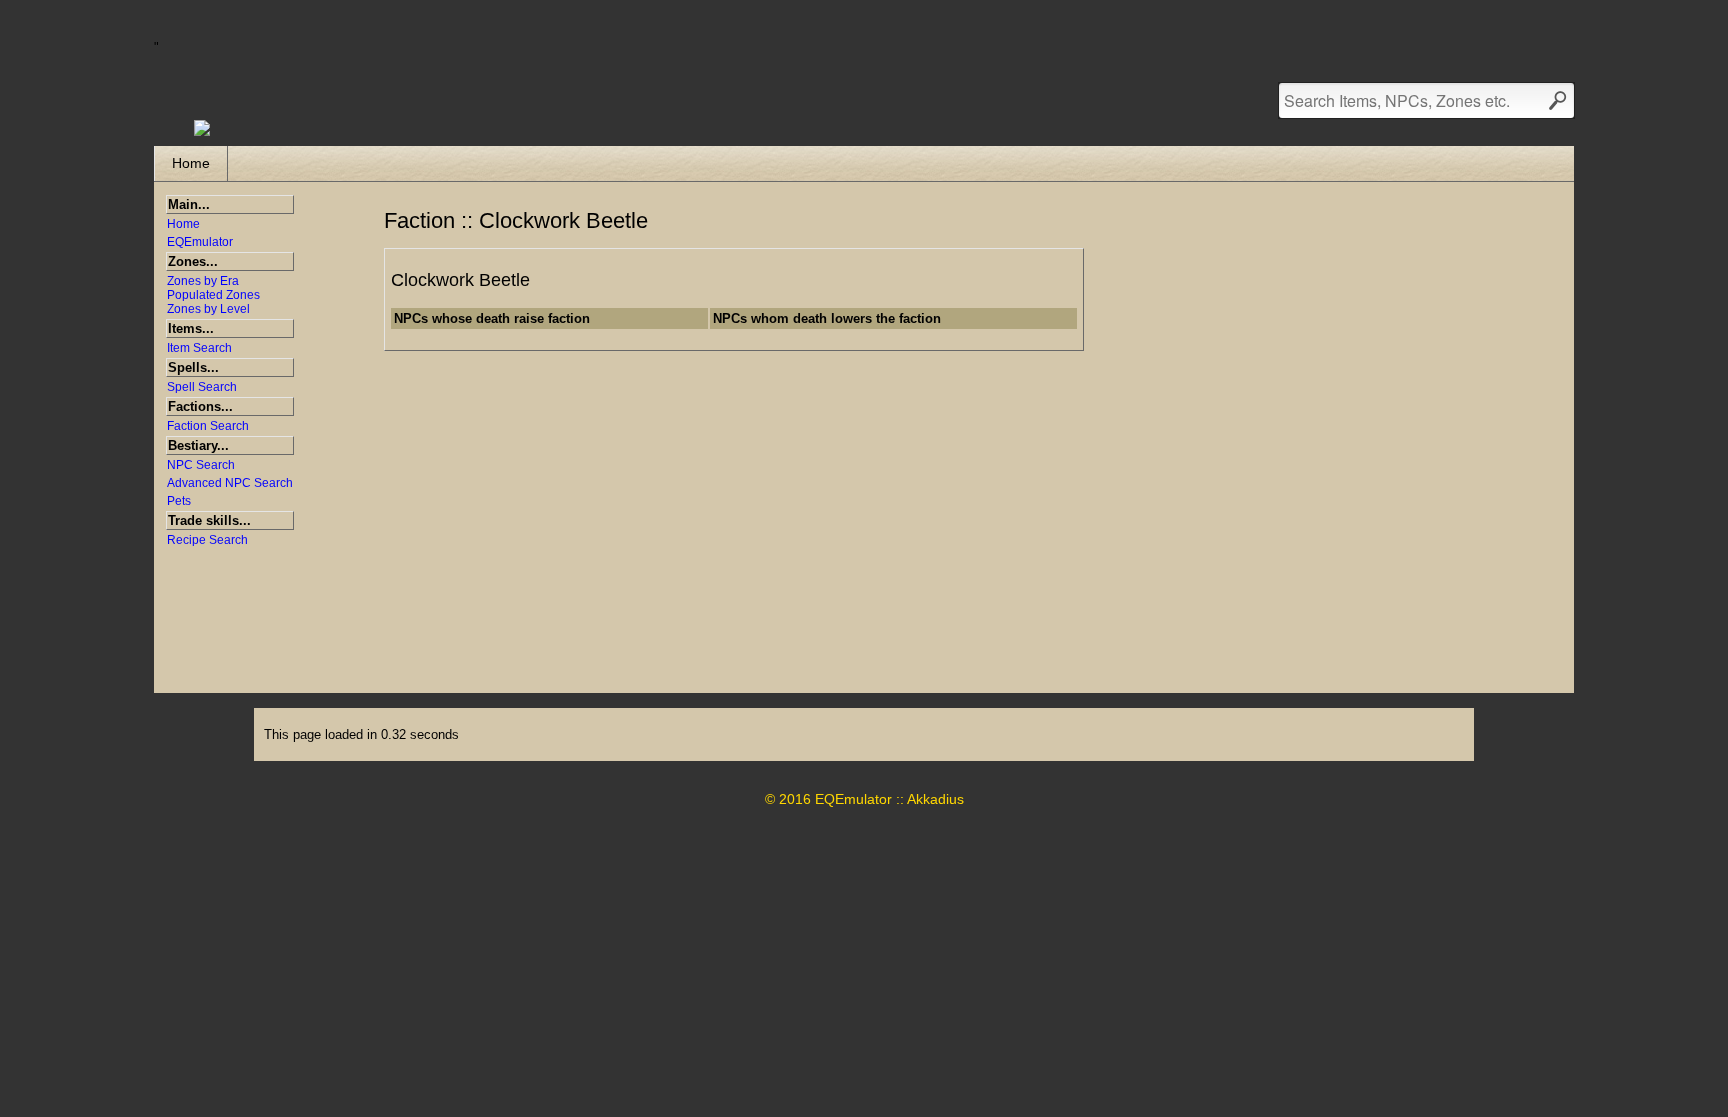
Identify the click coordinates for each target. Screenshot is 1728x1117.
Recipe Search (207, 540)
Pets (179, 501)
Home (191, 163)
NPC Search (201, 465)
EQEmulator (200, 242)
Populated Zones (213, 295)
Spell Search (202, 387)
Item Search (199, 348)
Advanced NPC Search (230, 483)
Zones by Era (203, 281)
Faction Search (208, 426)
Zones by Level (208, 309)
